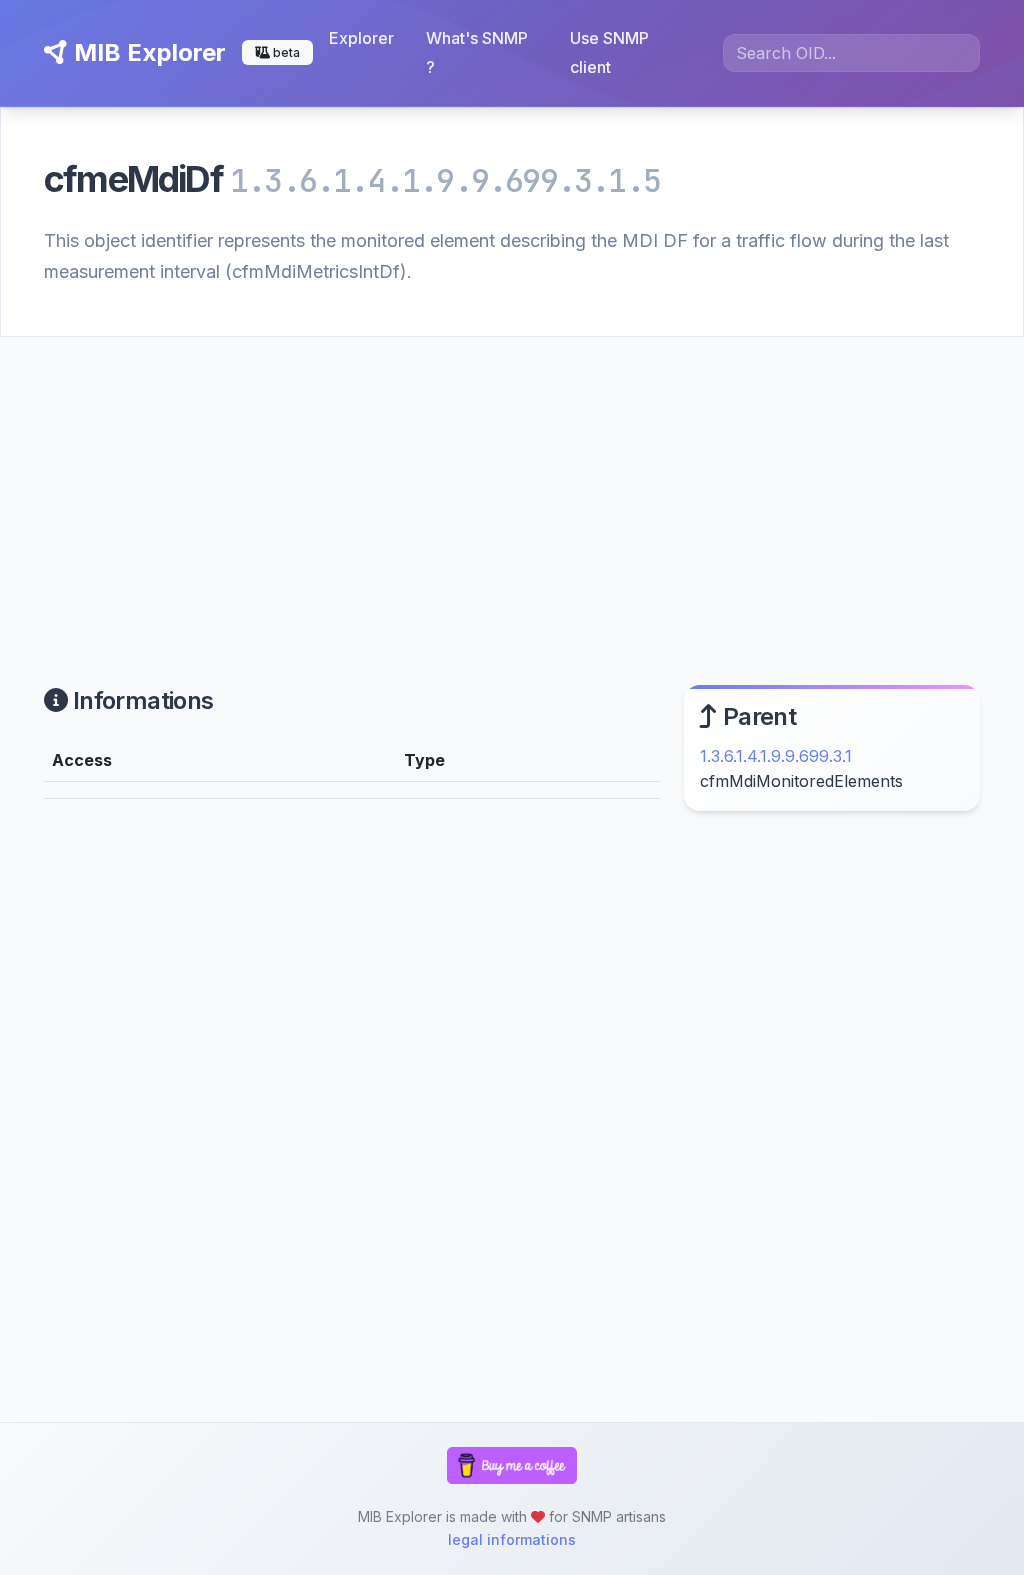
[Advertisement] (512, 487)
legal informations (512, 1539)
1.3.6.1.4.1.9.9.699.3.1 (776, 756)
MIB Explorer (147, 52)
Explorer (361, 38)
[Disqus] (352, 1091)
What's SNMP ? (477, 52)
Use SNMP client (609, 52)
